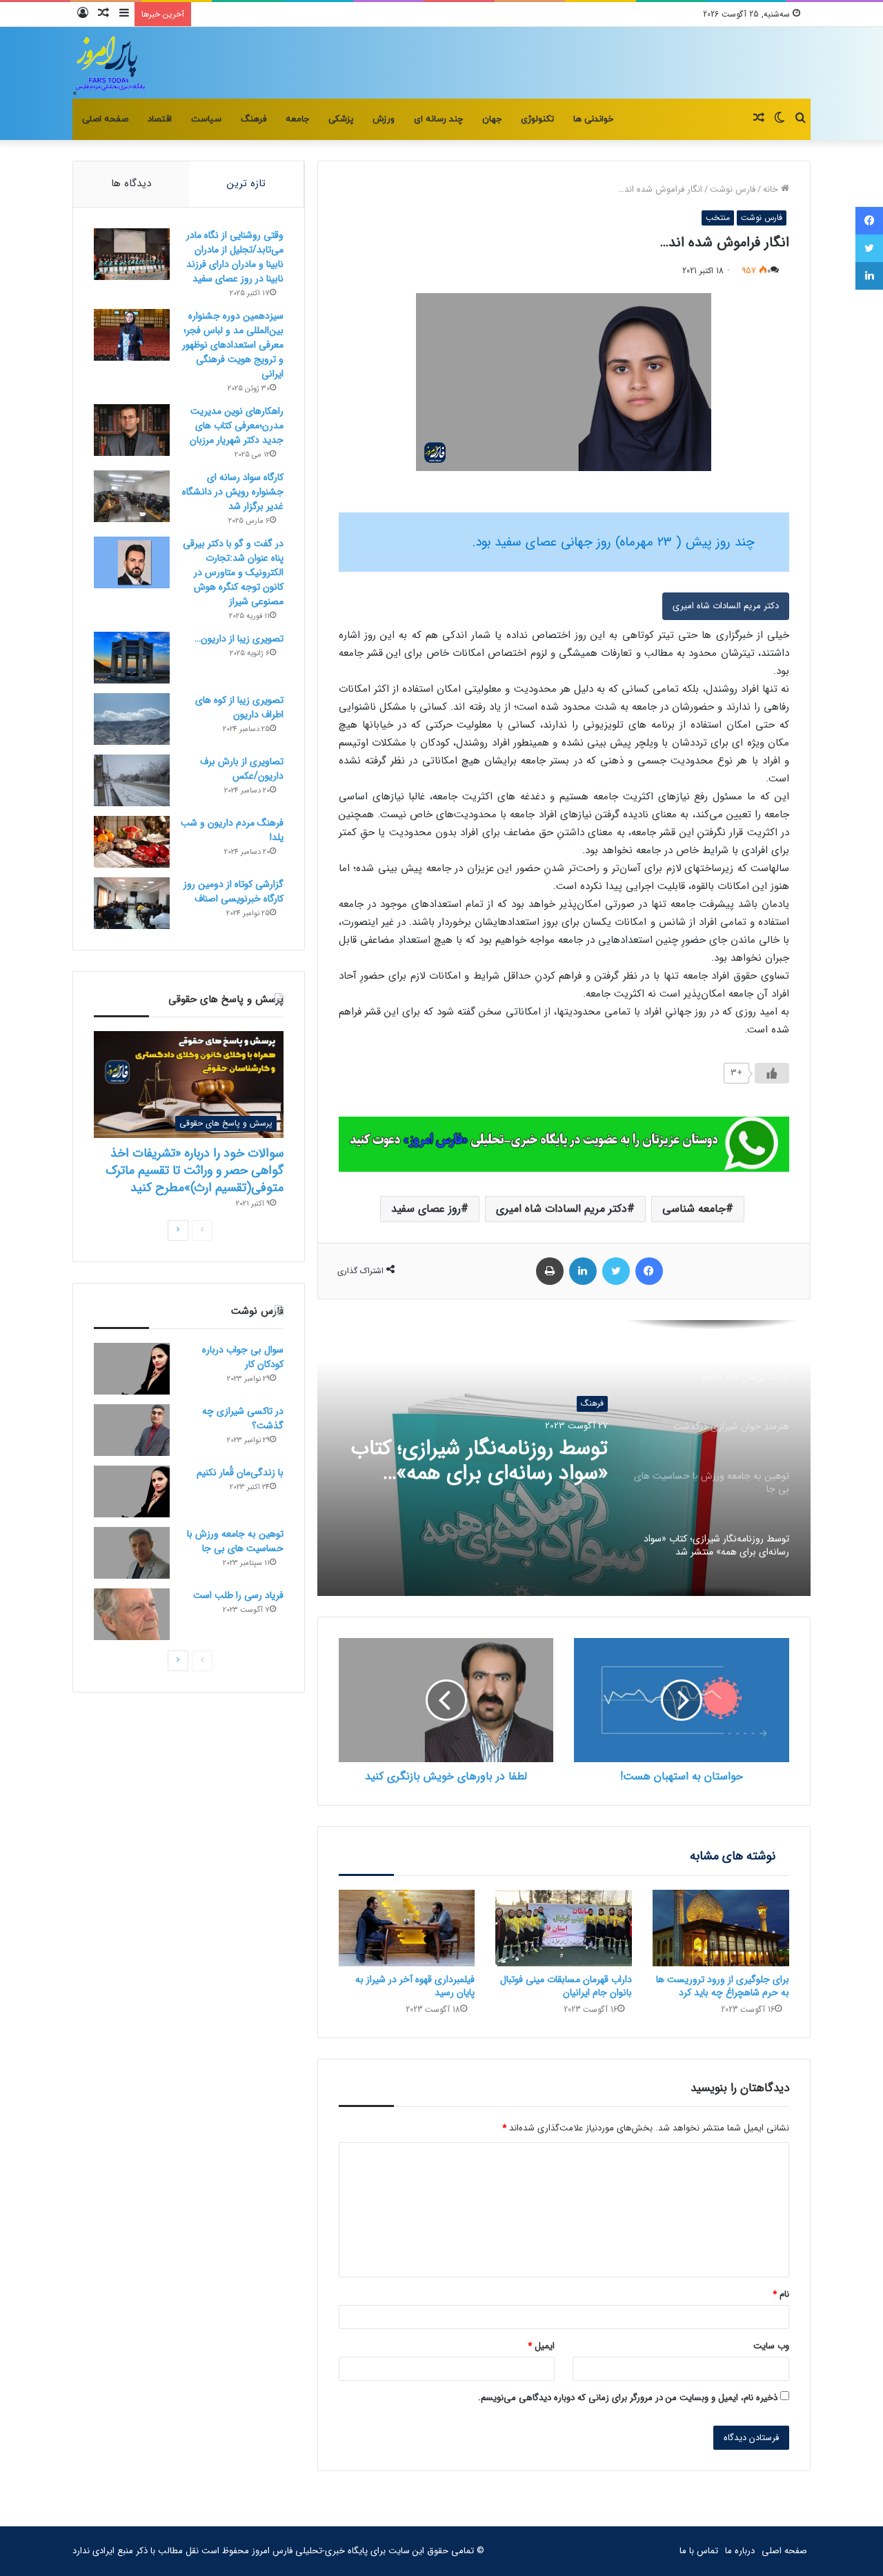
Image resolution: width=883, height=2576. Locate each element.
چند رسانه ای (438, 119)
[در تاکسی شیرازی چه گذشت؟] (132, 1430)
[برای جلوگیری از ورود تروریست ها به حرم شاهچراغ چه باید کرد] (721, 1928)
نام (781, 2294)
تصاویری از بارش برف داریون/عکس (242, 769)
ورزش (384, 119)
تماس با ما (699, 2551)
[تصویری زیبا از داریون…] (132, 658)
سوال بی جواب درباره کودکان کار (243, 1357)
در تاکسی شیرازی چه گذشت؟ (243, 1418)
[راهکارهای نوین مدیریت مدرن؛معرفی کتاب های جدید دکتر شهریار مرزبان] (132, 430)
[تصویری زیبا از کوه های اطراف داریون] (132, 719)
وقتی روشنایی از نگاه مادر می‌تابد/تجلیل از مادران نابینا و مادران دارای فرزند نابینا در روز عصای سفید (235, 257)
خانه (772, 189)
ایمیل (541, 2346)
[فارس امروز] (110, 63)
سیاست (206, 119)
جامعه (297, 119)
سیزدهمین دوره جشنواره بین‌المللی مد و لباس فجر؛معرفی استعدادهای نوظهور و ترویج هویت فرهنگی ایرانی (233, 345)
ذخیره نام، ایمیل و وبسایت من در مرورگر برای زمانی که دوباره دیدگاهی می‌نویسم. (628, 2398)
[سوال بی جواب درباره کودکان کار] (132, 1369)
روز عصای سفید (426, 1209)
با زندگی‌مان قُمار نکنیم (240, 1472)
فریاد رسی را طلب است (238, 1595)
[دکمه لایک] (772, 1073)
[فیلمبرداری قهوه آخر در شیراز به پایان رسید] (407, 1928)
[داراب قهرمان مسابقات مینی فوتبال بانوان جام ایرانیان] (564, 1928)
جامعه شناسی (694, 1209)
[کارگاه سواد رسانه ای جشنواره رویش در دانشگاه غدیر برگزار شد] (132, 496)
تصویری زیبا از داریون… (239, 639)
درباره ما (740, 2551)
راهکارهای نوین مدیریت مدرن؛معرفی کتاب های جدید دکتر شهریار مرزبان (237, 426)
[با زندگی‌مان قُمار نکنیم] (132, 1491)
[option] (564, 1458)
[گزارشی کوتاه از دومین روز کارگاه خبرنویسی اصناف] (132, 903)
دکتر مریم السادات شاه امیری (726, 606)
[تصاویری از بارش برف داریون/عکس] (132, 780)
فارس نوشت (733, 189)
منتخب (718, 218)
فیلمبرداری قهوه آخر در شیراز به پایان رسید (415, 1986)
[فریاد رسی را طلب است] (132, 1614)
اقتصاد (160, 119)
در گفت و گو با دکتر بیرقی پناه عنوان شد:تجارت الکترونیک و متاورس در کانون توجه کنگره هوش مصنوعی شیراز (233, 572)
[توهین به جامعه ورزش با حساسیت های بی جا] (132, 1553)
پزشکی (341, 119)
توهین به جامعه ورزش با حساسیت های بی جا (235, 1541)
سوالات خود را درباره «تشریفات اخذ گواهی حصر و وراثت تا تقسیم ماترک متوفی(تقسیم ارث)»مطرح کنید (195, 1170)
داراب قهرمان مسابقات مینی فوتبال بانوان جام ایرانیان (566, 1986)
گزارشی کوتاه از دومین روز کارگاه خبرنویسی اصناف (234, 891)
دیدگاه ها (131, 183)
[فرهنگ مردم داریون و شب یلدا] (132, 842)
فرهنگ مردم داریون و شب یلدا (232, 830)
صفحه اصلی (105, 119)
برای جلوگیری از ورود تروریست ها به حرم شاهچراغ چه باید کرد (723, 1986)
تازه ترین (246, 183)
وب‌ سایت (771, 2346)
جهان (492, 119)
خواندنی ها (593, 119)
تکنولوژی (537, 119)
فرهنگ (254, 119)
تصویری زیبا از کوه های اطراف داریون (239, 707)
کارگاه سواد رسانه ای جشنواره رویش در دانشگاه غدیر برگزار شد (233, 492)
